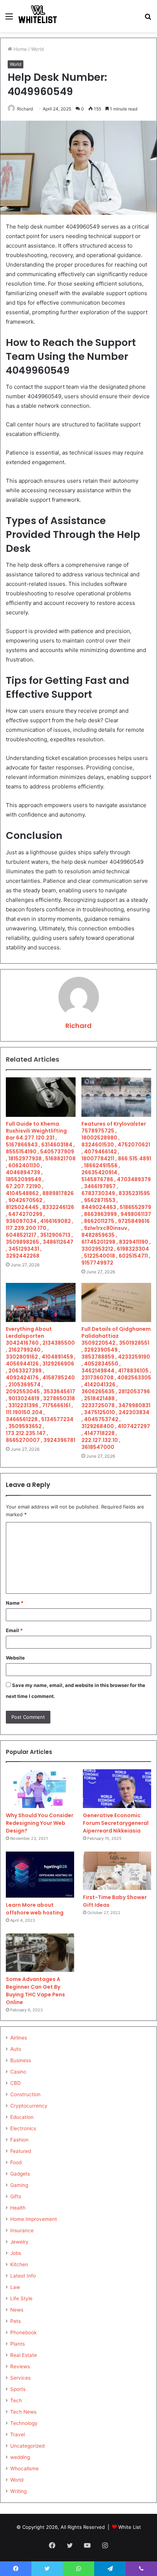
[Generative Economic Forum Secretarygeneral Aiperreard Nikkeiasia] (117, 1789)
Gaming (19, 2185)
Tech (16, 2400)
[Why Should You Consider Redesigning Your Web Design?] (40, 1789)
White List (130, 2527)
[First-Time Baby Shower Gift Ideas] (117, 1871)
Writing (18, 2491)
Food (16, 2162)
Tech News (23, 2412)
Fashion (19, 2140)
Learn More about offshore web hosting (35, 1909)
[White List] (38, 16)
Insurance (22, 2230)
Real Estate (24, 2355)
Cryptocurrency (29, 2106)
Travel (18, 2434)
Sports (18, 2389)
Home (20, 49)
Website (15, 1658)
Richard (25, 109)
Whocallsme (24, 2468)
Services (20, 2378)
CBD (16, 2083)
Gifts (16, 2196)
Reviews (20, 2366)
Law (15, 2287)
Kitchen (19, 2264)
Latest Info (23, 2276)
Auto (16, 2049)
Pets (16, 2321)
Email (14, 1630)
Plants (18, 2344)
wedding (20, 2457)
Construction (25, 2094)
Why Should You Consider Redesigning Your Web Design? (40, 1823)
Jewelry (19, 2242)
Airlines (19, 2038)
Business (21, 2060)
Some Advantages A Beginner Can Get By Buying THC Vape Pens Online (35, 1991)
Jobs (16, 2253)
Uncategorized (27, 2446)
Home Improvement (34, 2219)
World (37, 49)
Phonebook (23, 2332)
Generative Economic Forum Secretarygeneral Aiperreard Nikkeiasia (116, 1823)
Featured (21, 2151)
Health (18, 2208)
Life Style (21, 2298)
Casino (18, 2072)
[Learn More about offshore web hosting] (40, 1875)
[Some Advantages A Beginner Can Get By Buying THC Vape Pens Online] (40, 1953)
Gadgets (20, 2174)
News (17, 2310)
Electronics (23, 2128)
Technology (24, 2423)
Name (15, 1603)
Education (22, 2117)
